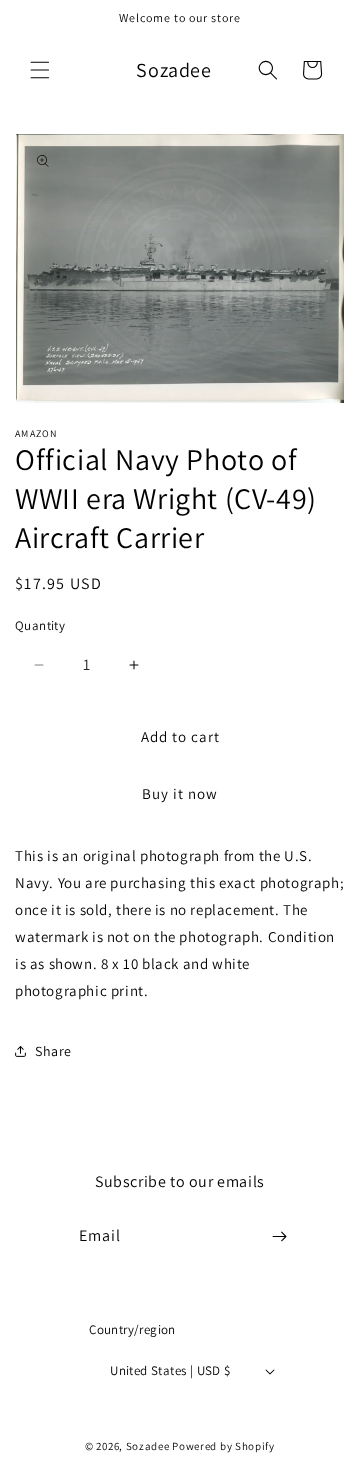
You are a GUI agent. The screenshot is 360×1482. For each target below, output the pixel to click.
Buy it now (180, 793)
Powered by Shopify (223, 1446)
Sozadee (148, 1446)
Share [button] (53, 1051)
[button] (40, 70)
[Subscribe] (280, 1236)
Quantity (40, 625)
